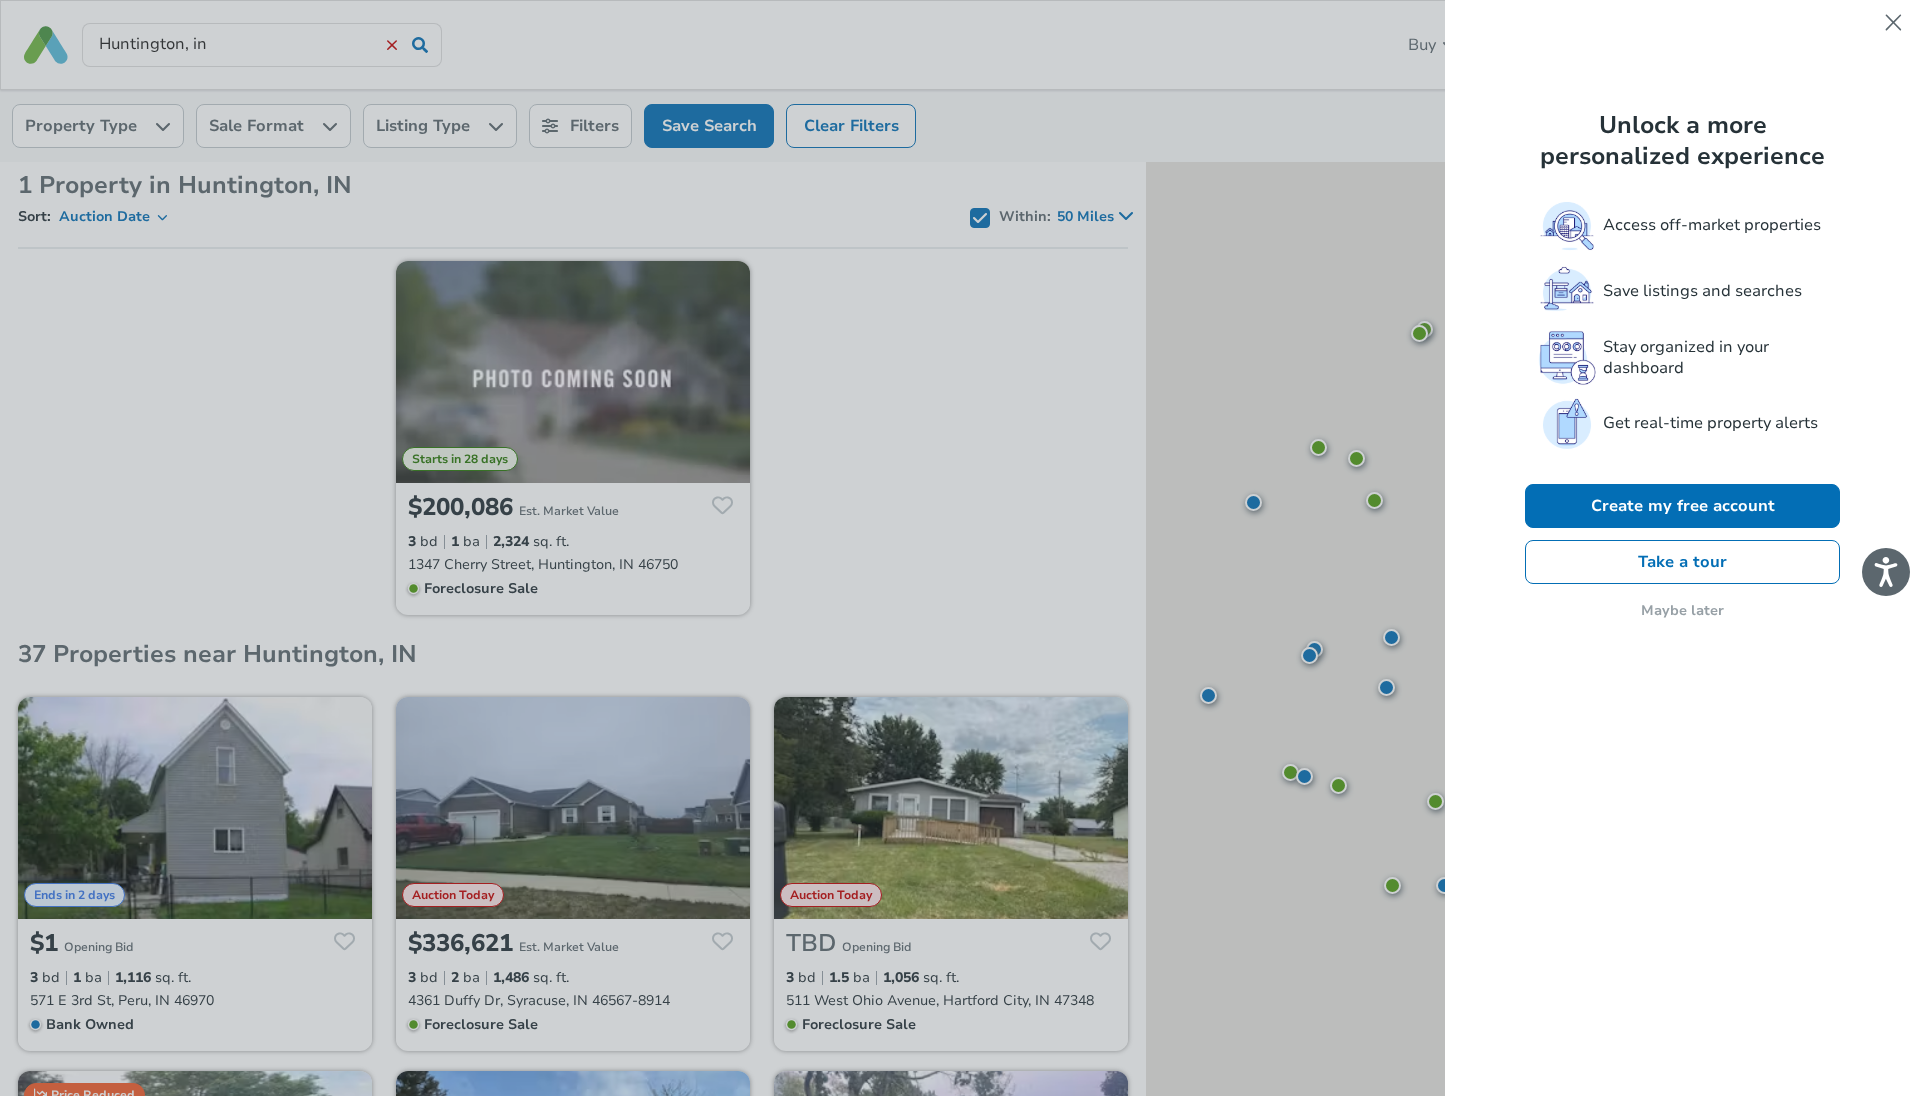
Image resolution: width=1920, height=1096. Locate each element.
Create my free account (1683, 506)
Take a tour (1682, 562)
